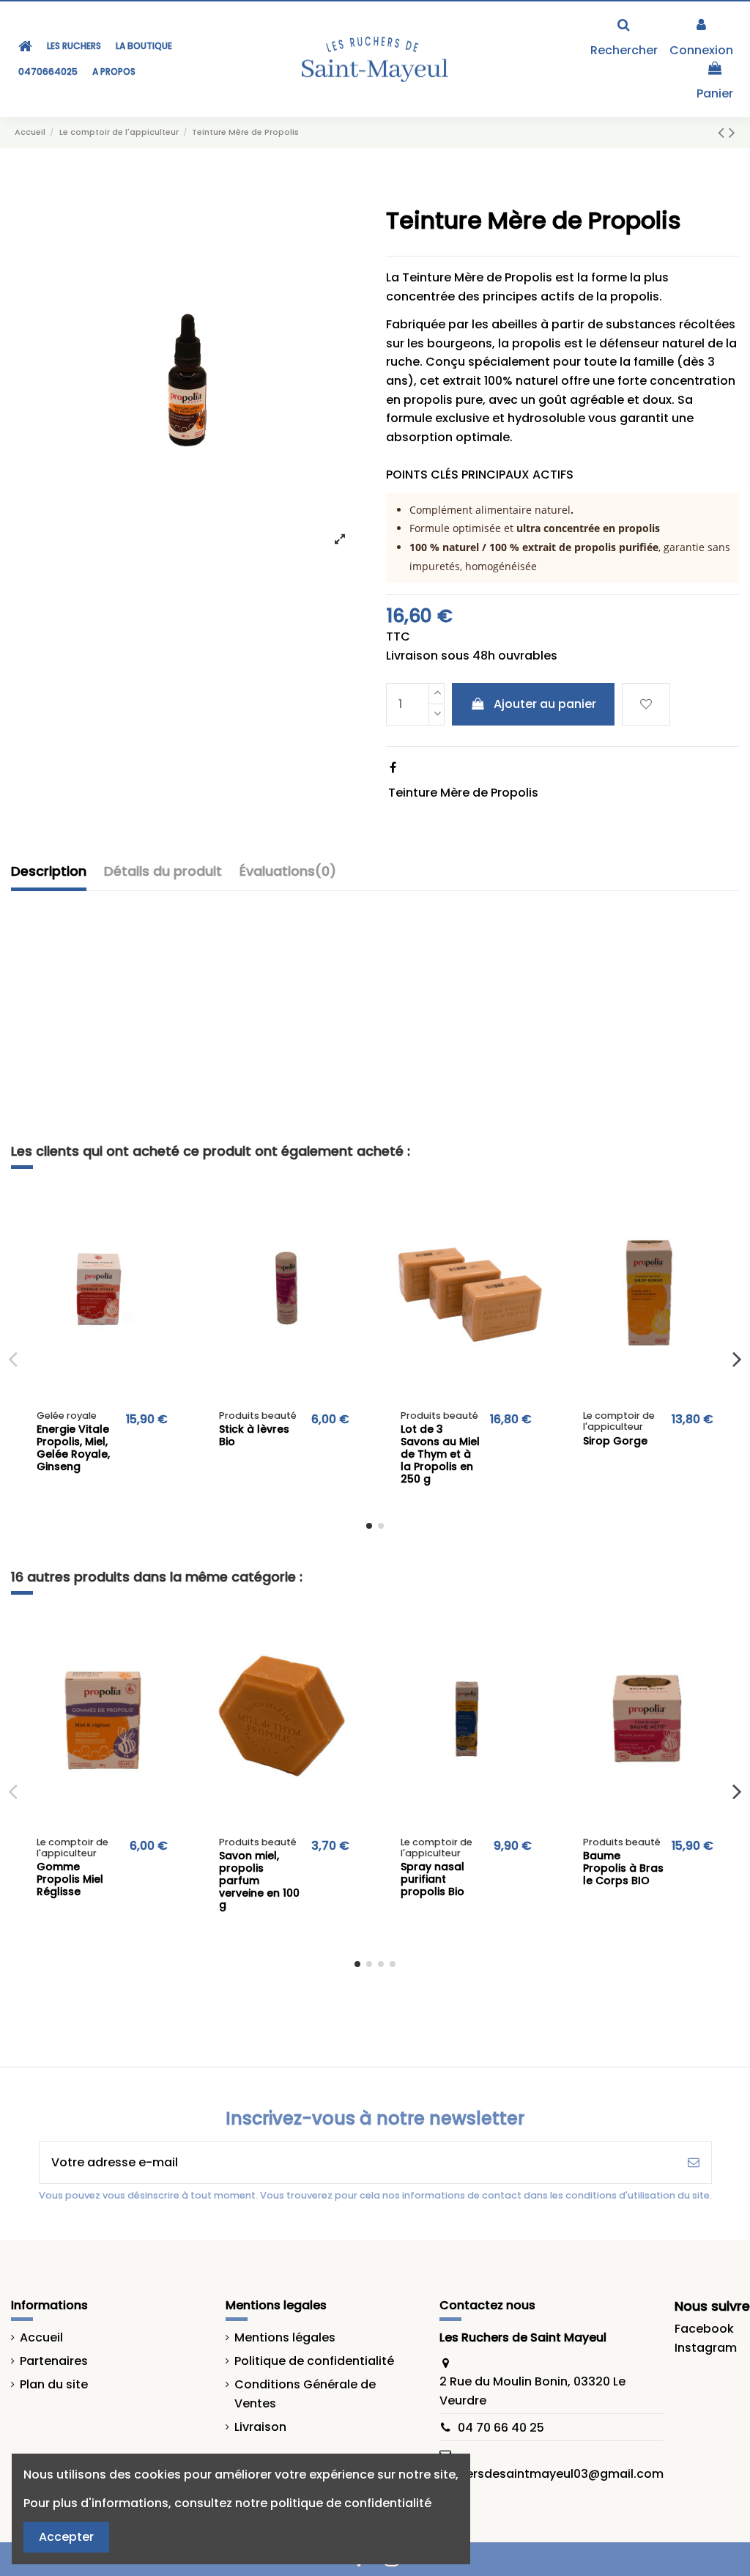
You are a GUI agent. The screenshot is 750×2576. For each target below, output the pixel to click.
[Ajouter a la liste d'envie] (646, 704)
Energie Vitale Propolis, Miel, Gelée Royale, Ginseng (73, 1447)
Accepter (66, 2537)
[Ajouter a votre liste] (171, 1212)
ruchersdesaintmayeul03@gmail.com (552, 2474)
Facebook (704, 2329)
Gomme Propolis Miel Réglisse (70, 1879)
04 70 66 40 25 (501, 2428)
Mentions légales (285, 2337)
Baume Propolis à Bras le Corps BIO (623, 1868)
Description (49, 871)
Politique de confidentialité (314, 2361)
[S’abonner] (694, 2163)
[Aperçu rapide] (171, 1239)
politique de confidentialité (351, 2503)
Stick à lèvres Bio (254, 1435)
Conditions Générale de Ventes (305, 2394)
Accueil (41, 2337)
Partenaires (54, 2361)
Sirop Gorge (615, 1441)
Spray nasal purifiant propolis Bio (432, 1879)
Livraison (260, 2427)
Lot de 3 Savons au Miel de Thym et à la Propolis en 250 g (440, 1454)
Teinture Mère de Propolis (463, 793)
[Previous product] (723, 132)
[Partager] (393, 768)
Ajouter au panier (545, 704)
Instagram (706, 2348)
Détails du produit (163, 871)
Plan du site (54, 2384)
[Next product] (732, 132)
